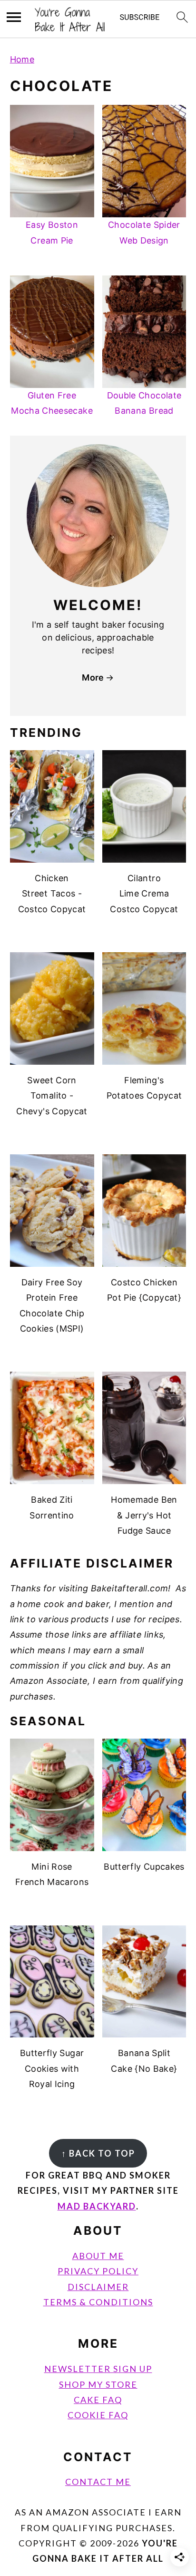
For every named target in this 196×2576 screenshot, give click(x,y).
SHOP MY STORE (98, 2384)
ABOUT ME (98, 2256)
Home (22, 59)
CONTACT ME (98, 2482)
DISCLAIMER (98, 2287)
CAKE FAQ (98, 2400)
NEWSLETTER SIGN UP (98, 2369)
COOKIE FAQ (98, 2415)
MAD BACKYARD (97, 2206)
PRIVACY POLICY (98, 2271)
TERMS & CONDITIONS (98, 2302)
